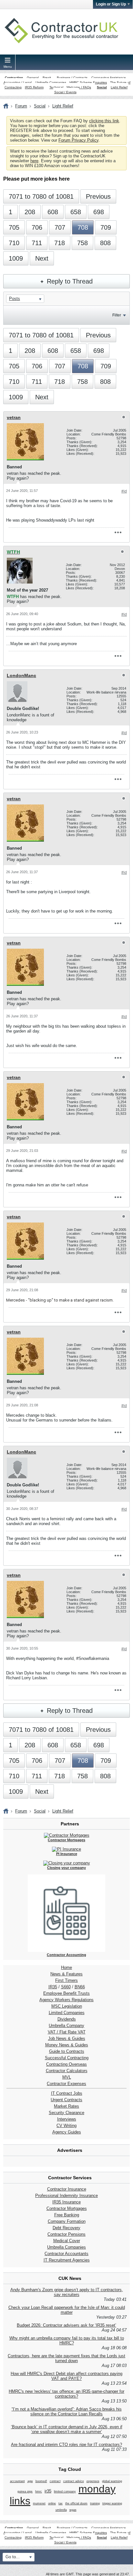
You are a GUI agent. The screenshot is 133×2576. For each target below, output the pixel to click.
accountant (17, 2481)
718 (60, 243)
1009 (16, 258)
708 (83, 227)
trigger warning (112, 2503)
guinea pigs (25, 2491)
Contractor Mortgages (67, 2208)
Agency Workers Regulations (66, 2000)
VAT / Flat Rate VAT (67, 2032)
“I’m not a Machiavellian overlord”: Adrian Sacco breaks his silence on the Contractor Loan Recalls (67, 2411)
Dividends (67, 2019)
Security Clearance (66, 2113)
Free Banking (67, 2215)
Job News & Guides (67, 2038)
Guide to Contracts (67, 2051)
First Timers (66, 1980)
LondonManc (21, 675)
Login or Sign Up (111, 4)
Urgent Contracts (66, 2100)
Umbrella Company (66, 2026)
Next (42, 258)
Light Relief (119, 87)
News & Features (66, 1974)
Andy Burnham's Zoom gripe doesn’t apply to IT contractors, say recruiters (67, 2292)
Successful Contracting (67, 2058)
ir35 (48, 2491)
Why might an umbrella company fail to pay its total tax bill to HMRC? (67, 2341)
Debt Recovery (66, 2228)
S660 (66, 1987)
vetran (14, 417)
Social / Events (65, 92)
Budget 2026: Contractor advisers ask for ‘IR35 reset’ (66, 2325)
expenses (93, 2481)
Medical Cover (67, 2241)
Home (66, 1967)
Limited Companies (67, 2013)
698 (99, 212)
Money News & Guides (67, 2045)
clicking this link (104, 121)
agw (30, 2481)
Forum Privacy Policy (78, 140)
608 (53, 212)
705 (14, 227)
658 (76, 212)
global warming (112, 2481)
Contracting (14, 78)
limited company (65, 2491)
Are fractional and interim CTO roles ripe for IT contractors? (66, 2445)
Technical (56, 87)
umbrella (61, 2510)
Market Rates (66, 2106)
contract (55, 2481)
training (95, 2503)
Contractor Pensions (66, 2234)
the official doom (76, 2503)
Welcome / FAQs (79, 87)
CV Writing (66, 2126)
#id (124, 491)
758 (82, 243)
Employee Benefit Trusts (66, 1993)
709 (106, 227)
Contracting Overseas (66, 2064)
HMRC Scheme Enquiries (88, 82)
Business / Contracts (72, 78)
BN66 (80, 1987)
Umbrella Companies (51, 82)
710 (14, 243)
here (34, 161)
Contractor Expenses (66, 2084)
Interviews (67, 2119)
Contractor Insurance (67, 2189)
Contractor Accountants (66, 2254)
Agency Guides (67, 2132)
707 (60, 227)
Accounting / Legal (18, 82)
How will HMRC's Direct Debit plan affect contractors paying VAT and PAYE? (66, 2376)
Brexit (47, 78)
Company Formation (67, 2221)
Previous (98, 196)
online (52, 2503)
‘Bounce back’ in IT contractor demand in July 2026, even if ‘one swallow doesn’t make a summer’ (67, 2429)
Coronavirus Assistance (109, 78)
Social (102, 87)
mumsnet (39, 2503)
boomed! (41, 2481)
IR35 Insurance (66, 2202)
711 (37, 243)
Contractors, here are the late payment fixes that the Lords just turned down (66, 2358)
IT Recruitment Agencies (67, 2260)
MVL (67, 2077)
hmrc (39, 2491)
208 (30, 212)
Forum (21, 106)
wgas (73, 2510)
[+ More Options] (118, 533)
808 (105, 243)
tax (61, 2503)
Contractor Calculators (67, 2071)
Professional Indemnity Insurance (66, 2196)
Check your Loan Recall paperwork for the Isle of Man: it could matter (67, 2310)
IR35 (53, 1987)
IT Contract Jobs (67, 2093)
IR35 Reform (34, 87)
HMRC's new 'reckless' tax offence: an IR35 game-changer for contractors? (66, 2394)
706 (37, 227)
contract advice (74, 2481)
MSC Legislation (67, 2006)
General (33, 78)
